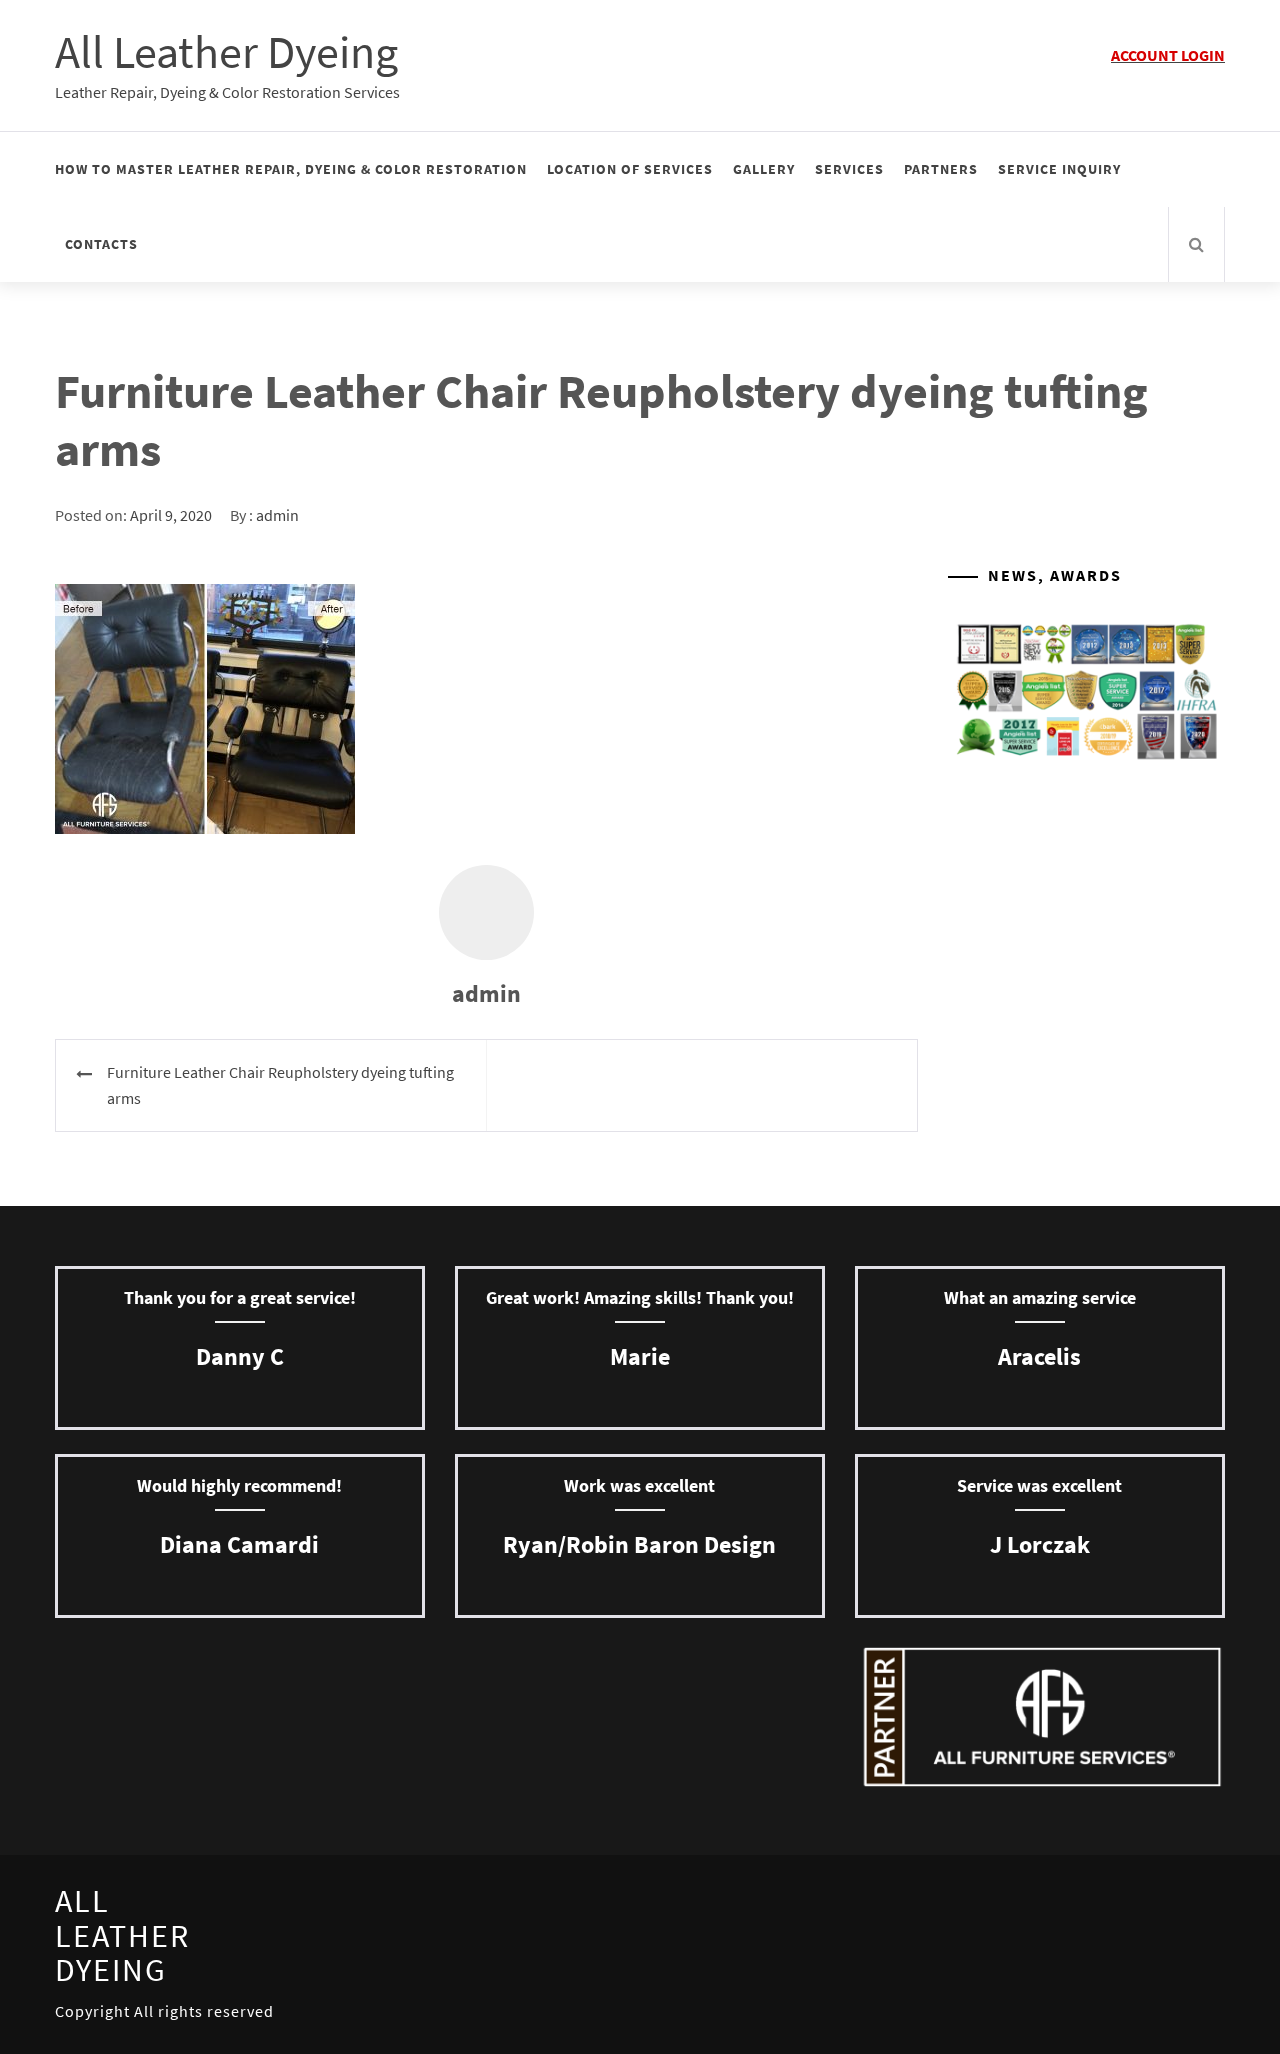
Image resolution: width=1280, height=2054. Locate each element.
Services (849, 169)
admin (277, 515)
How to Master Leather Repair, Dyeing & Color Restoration (291, 169)
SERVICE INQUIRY (1059, 169)
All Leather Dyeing (226, 52)
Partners (941, 169)
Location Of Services (630, 169)
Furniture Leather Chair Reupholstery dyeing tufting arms (280, 1085)
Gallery (764, 169)
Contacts (101, 244)
